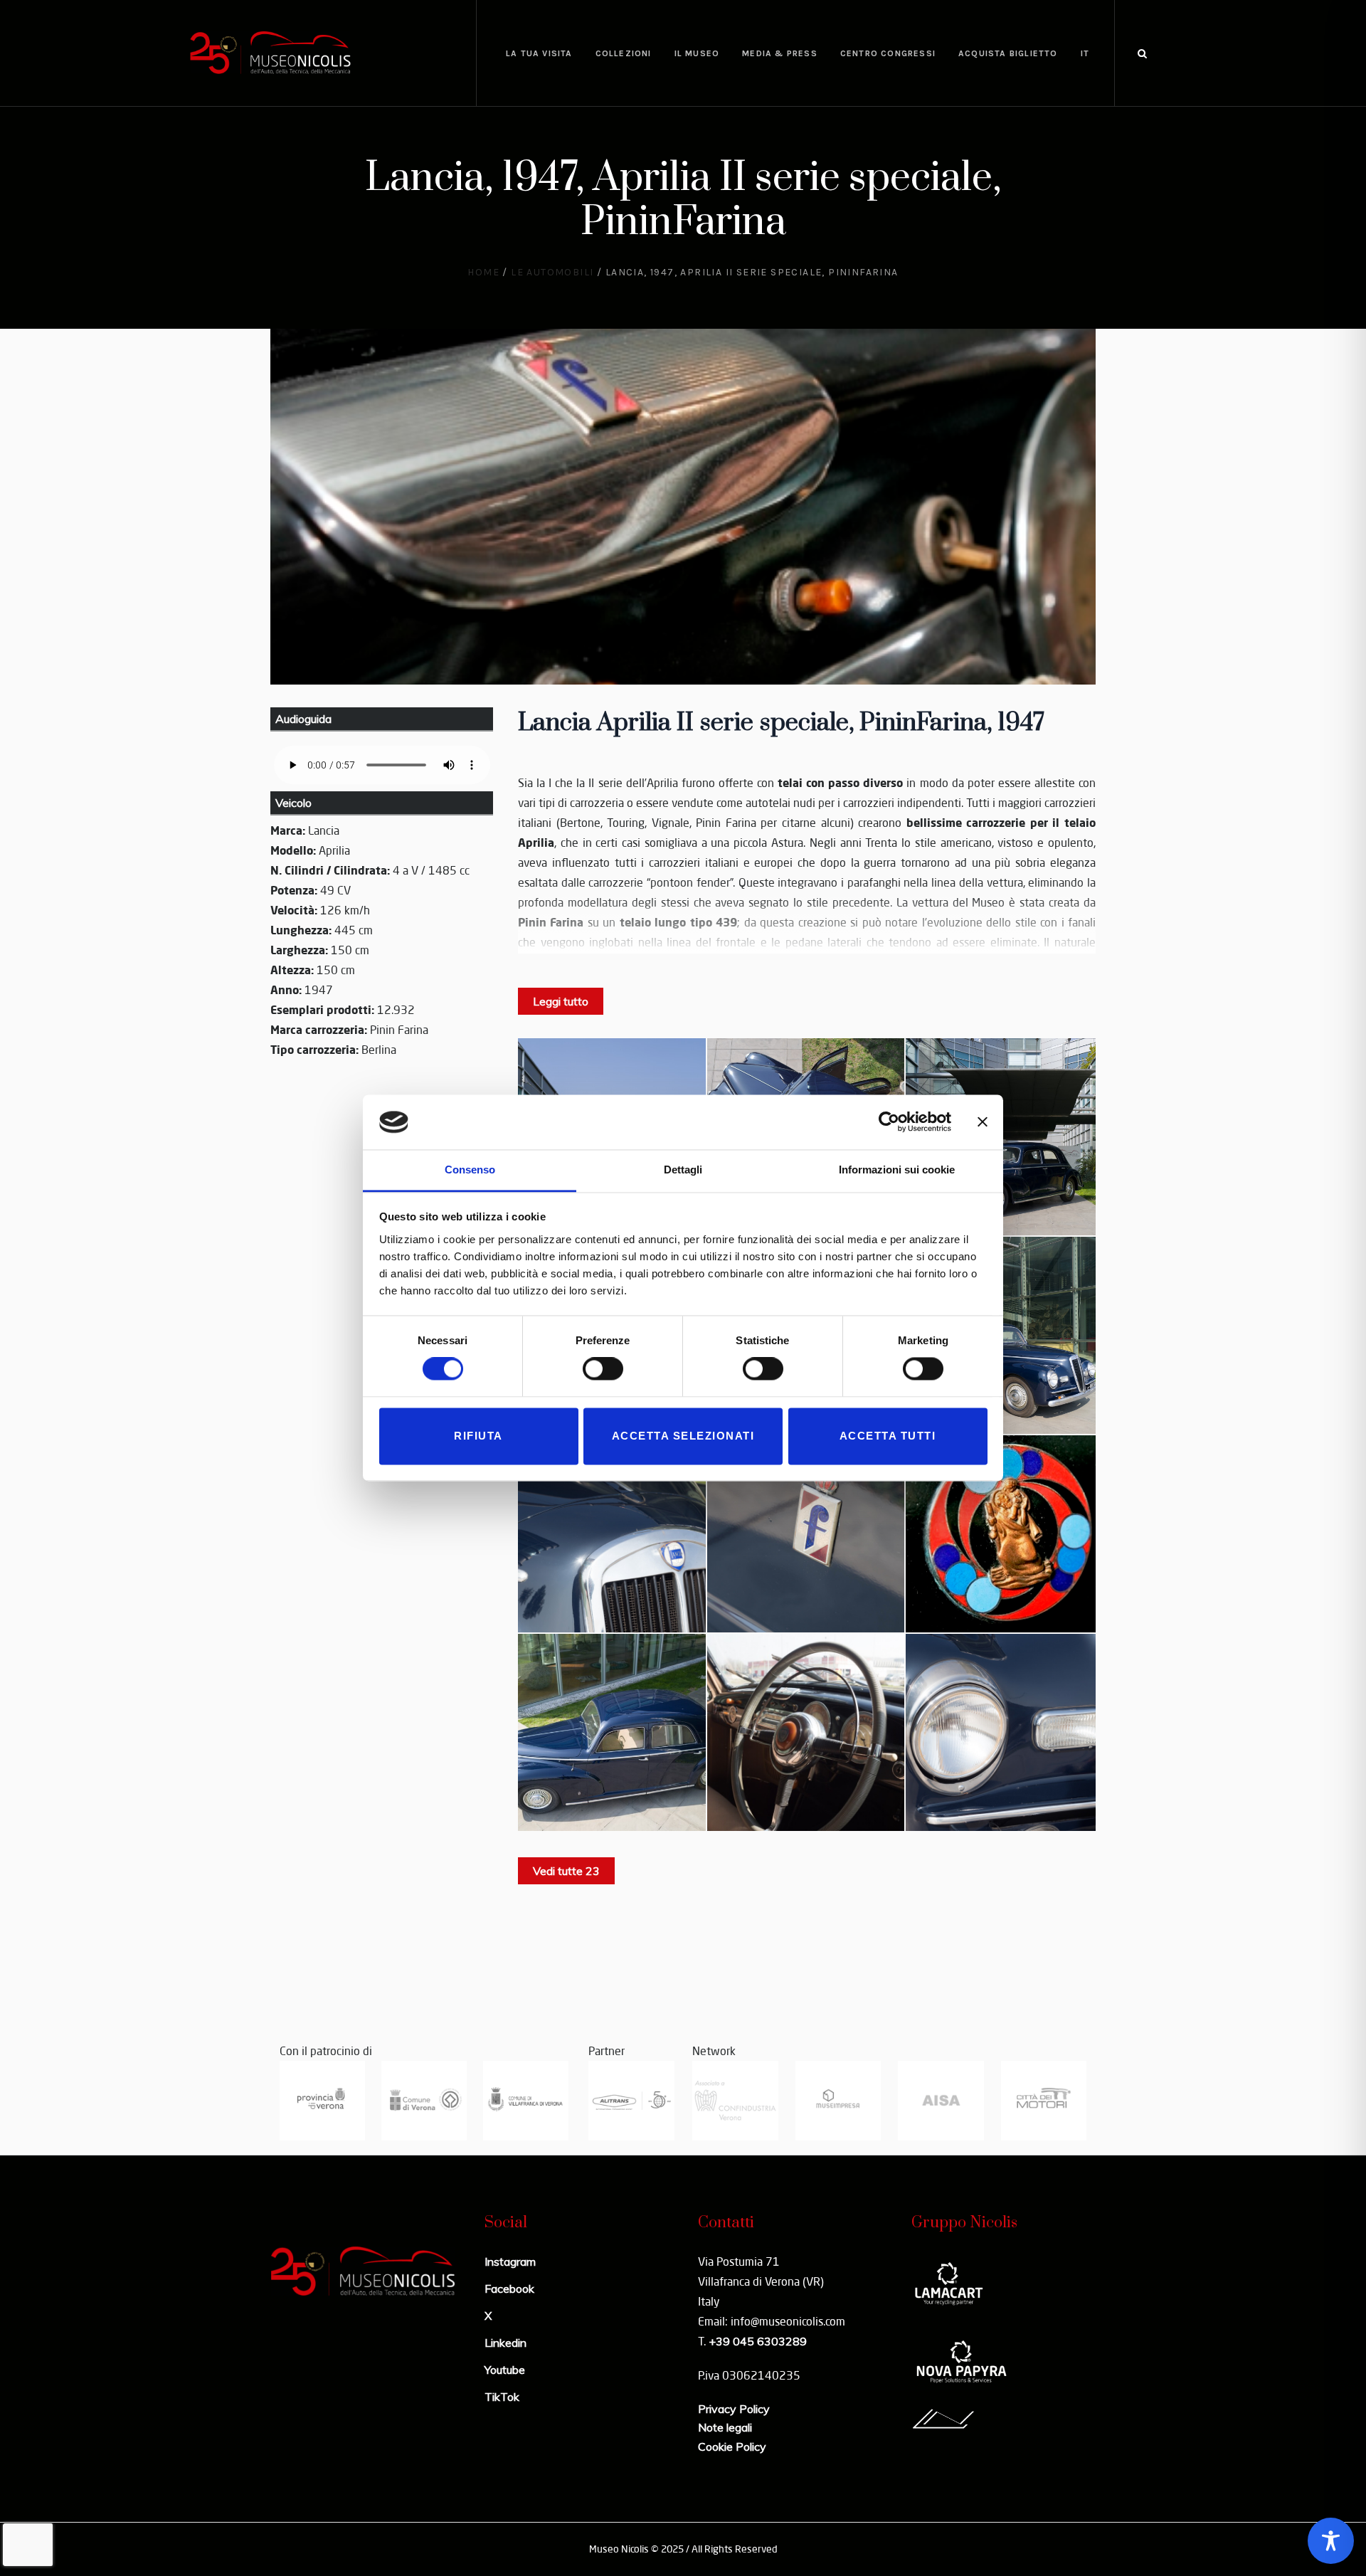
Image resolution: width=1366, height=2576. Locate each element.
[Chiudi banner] (983, 1122)
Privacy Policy (734, 2409)
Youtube (505, 2370)
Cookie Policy (732, 2446)
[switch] (603, 1369)
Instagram (510, 2261)
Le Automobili (552, 272)
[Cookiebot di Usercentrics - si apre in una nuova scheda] (889, 1122)
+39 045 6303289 (758, 2341)
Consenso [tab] (470, 1170)
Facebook (509, 2289)
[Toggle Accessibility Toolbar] (1331, 2541)
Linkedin (505, 2343)
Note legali (725, 2427)
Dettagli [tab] (683, 1170)
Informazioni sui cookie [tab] (897, 1170)
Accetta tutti (888, 1436)
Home (483, 272)
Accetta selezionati (683, 1436)
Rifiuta (478, 1436)
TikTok (502, 2397)
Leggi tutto (561, 1001)
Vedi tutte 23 (566, 1871)
